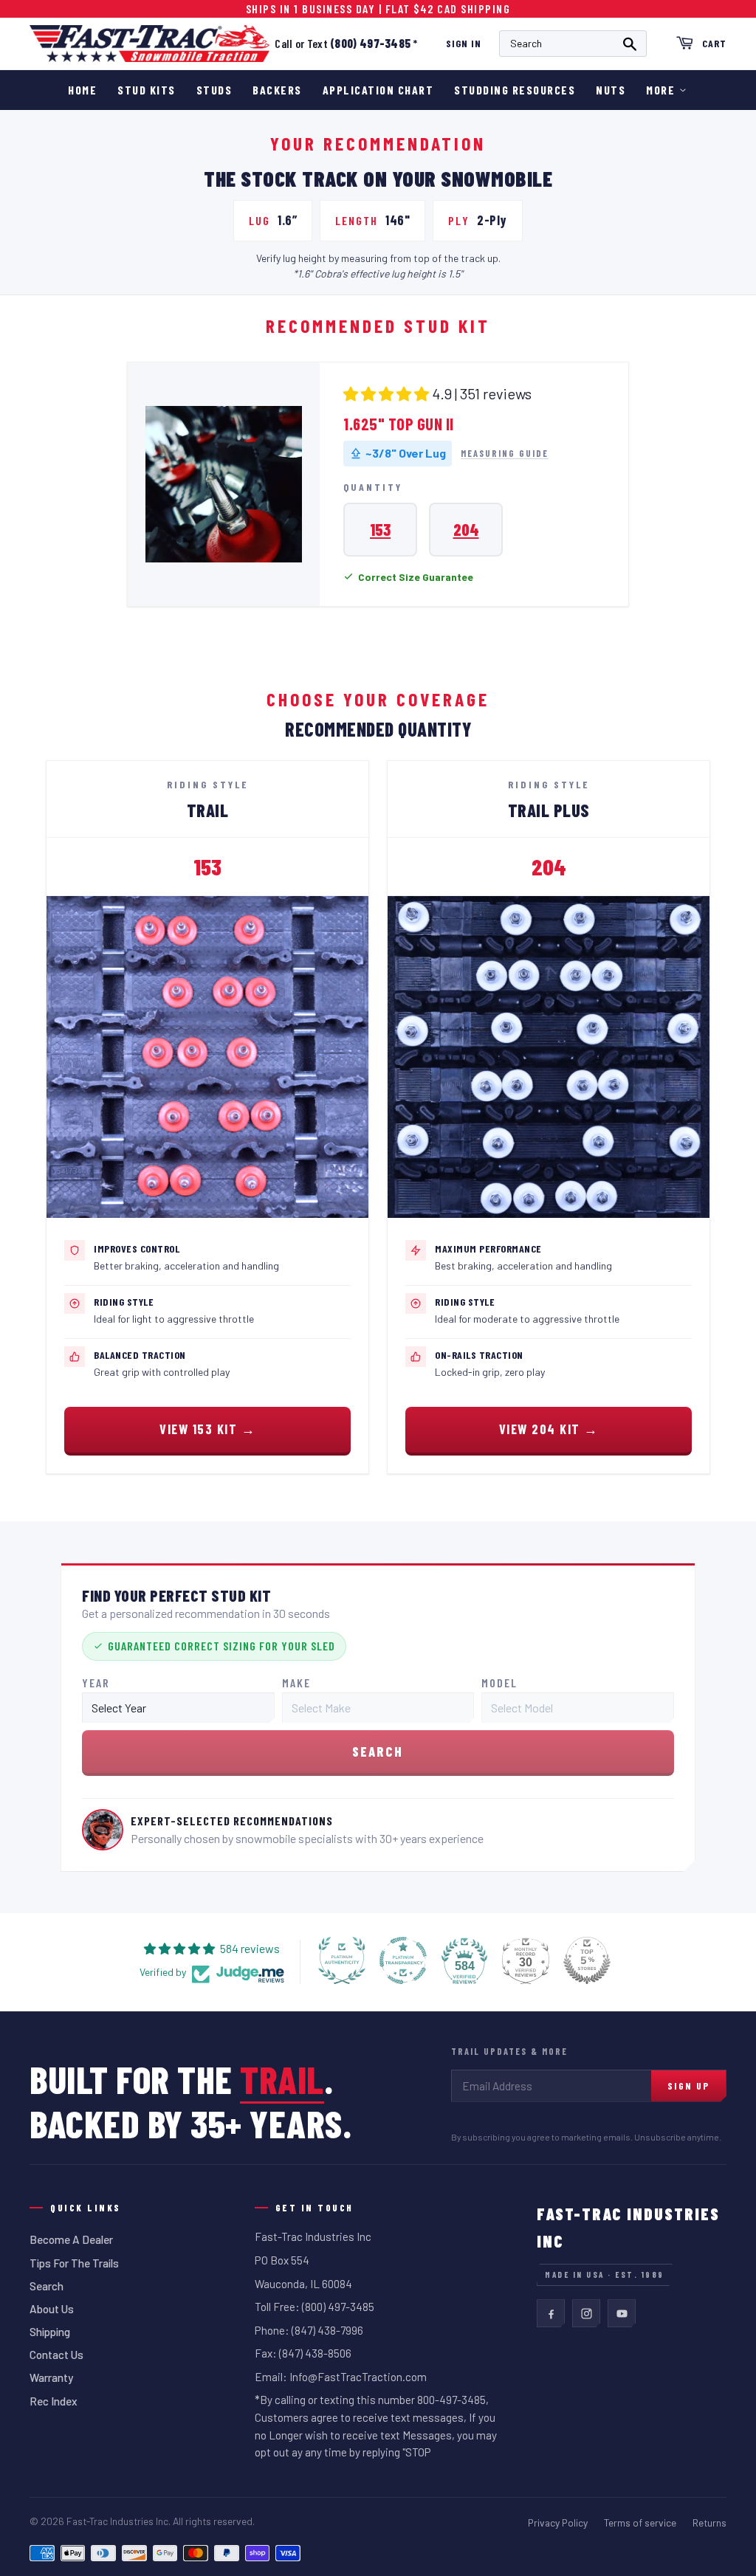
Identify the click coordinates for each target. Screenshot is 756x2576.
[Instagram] (586, 2313)
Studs (214, 90)
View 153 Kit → (207, 1429)
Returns (709, 2522)
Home (82, 90)
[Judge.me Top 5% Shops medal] (587, 1960)
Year (96, 1683)
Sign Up (688, 2086)
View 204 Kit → (549, 1429)
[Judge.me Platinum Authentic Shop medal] (342, 1960)
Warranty (51, 2377)
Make (296, 1683)
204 (466, 529)
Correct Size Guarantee (416, 577)
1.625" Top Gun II (399, 424)
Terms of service (640, 2522)
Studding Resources (515, 90)
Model (499, 1683)
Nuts (611, 90)
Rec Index (54, 2401)
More (660, 90)
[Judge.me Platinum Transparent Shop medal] (403, 1960)
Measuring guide (505, 454)
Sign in (464, 43)
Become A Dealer (71, 2239)
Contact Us (56, 2355)
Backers (277, 90)
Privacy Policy (558, 2522)
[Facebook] (551, 2313)
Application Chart (378, 90)
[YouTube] (622, 2313)
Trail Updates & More (509, 2051)
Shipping (50, 2332)
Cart (714, 43)
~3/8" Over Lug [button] (406, 453)
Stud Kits (147, 90)
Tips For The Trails (74, 2263)
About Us (52, 2309)
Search (47, 2286)
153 (380, 529)
